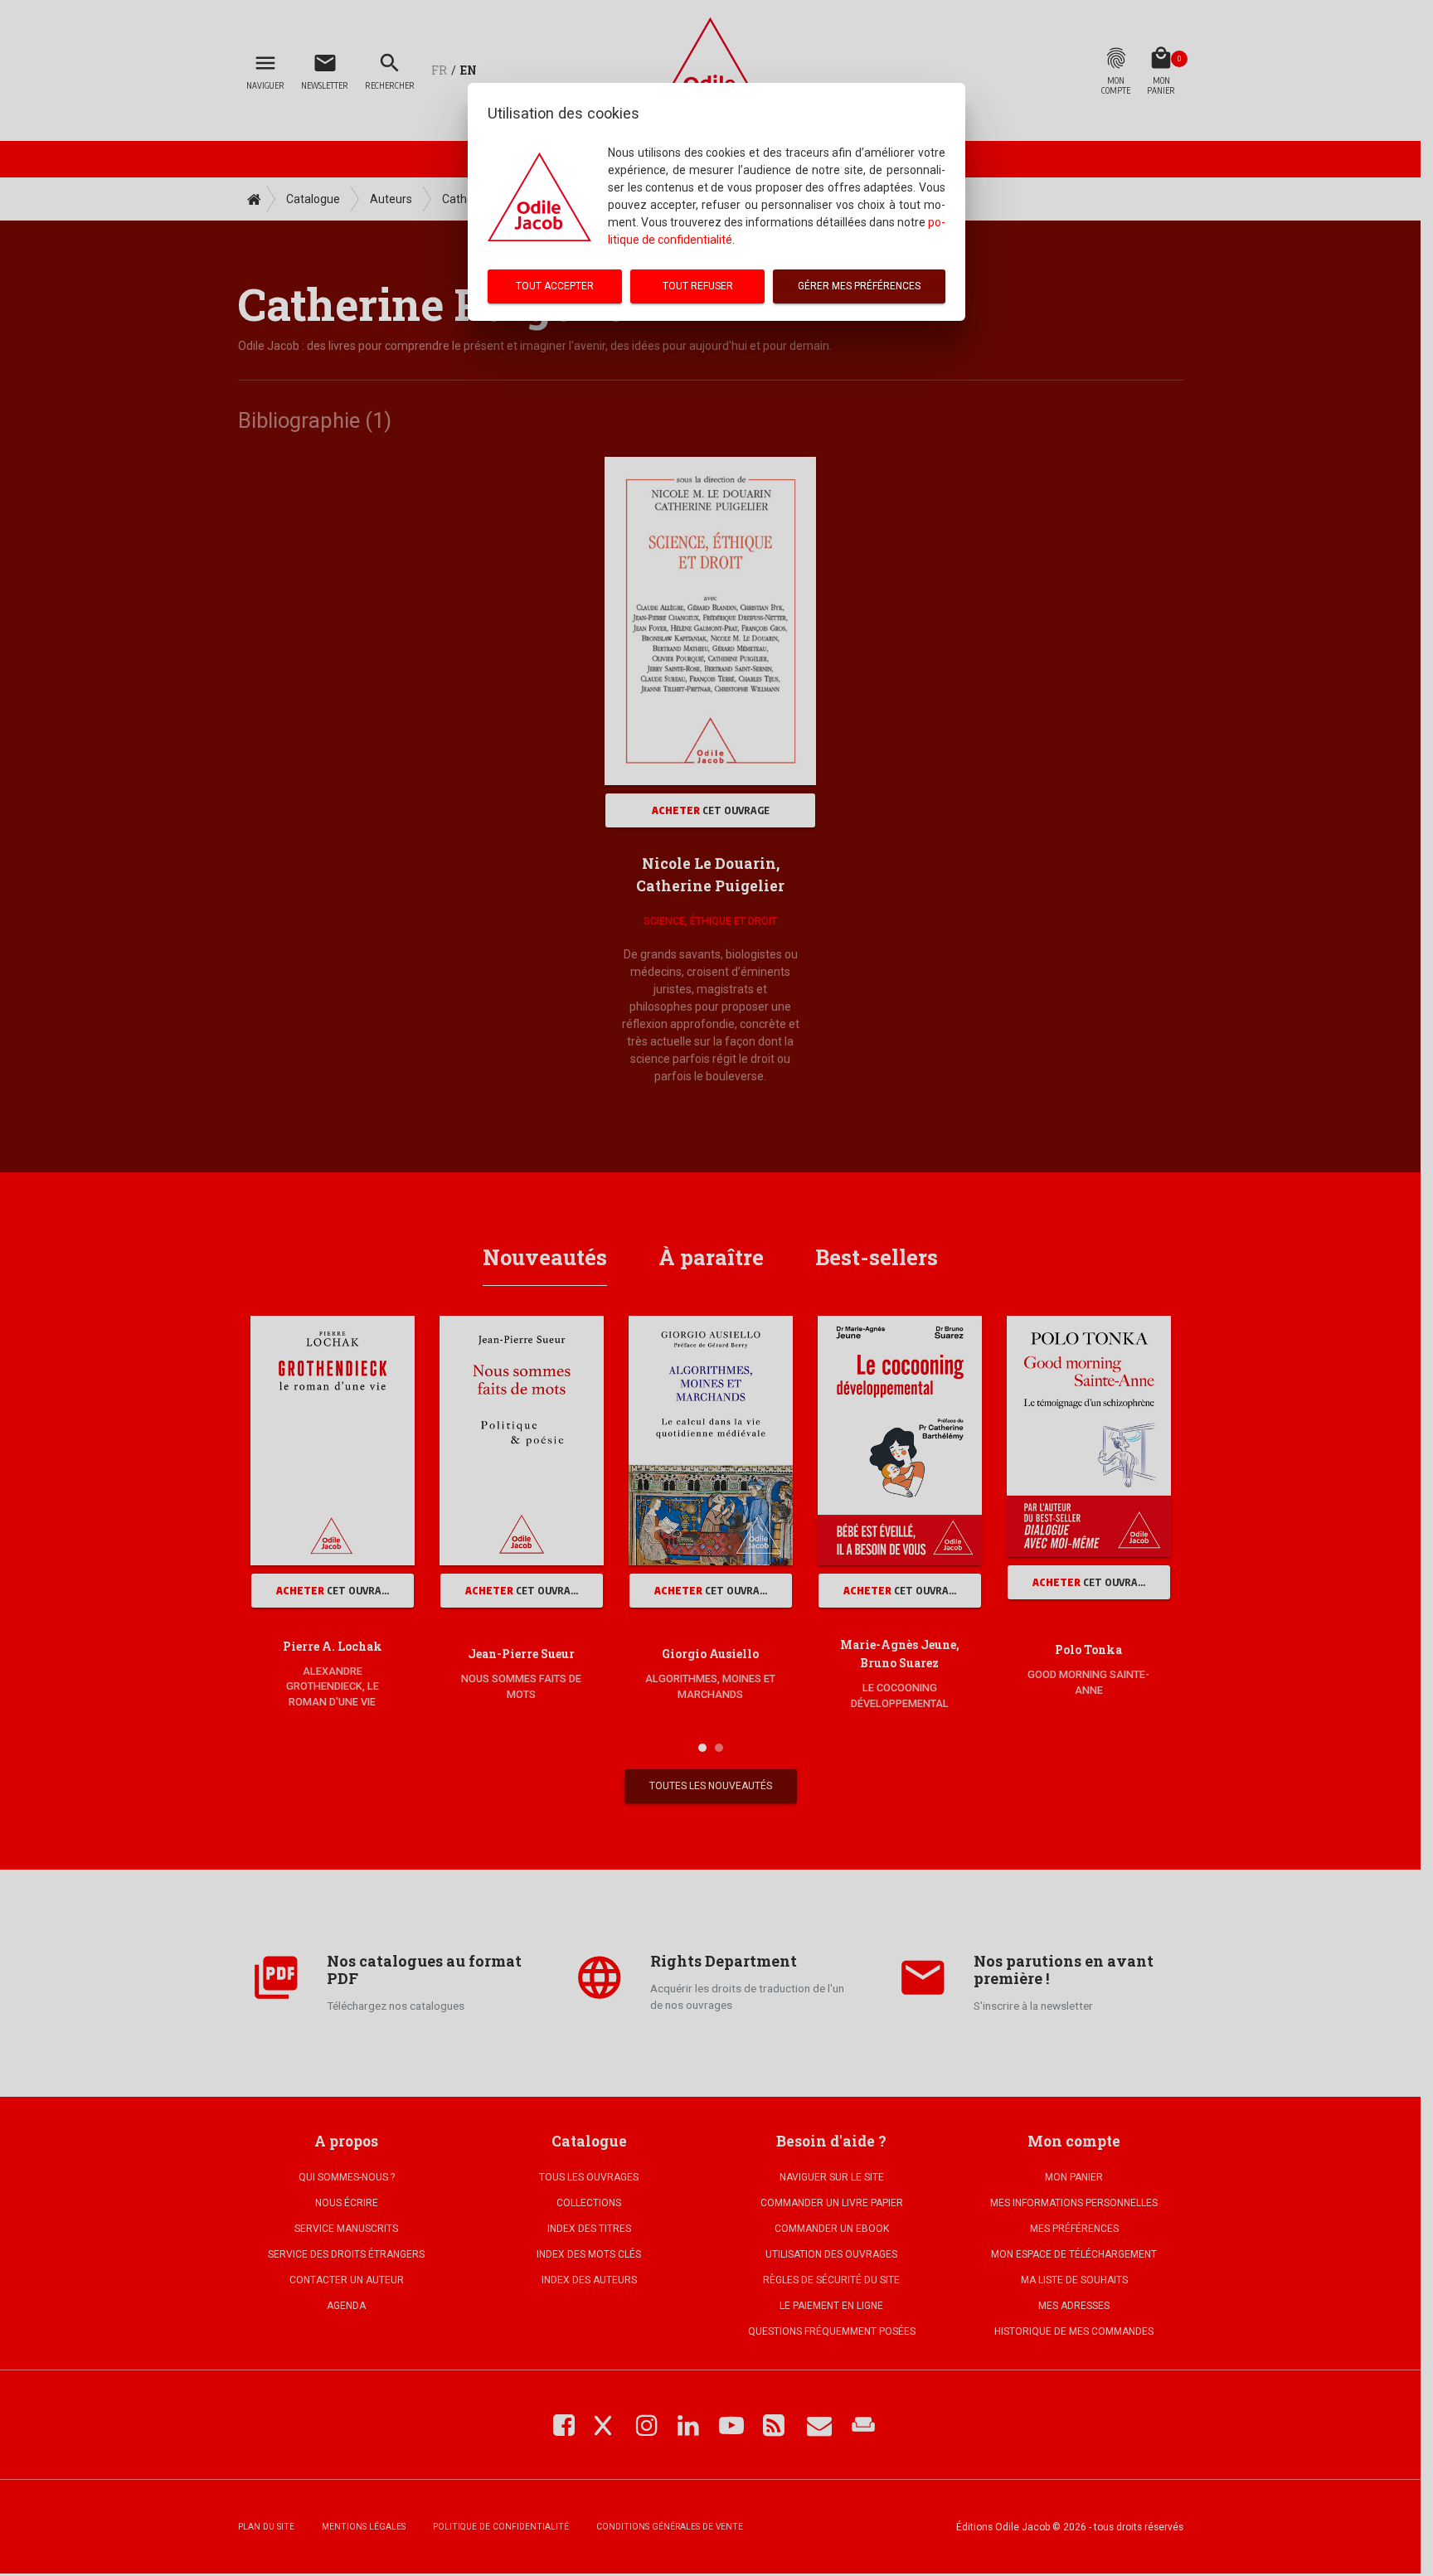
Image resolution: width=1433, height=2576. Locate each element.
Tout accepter (555, 286)
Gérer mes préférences (859, 286)
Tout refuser (698, 286)
